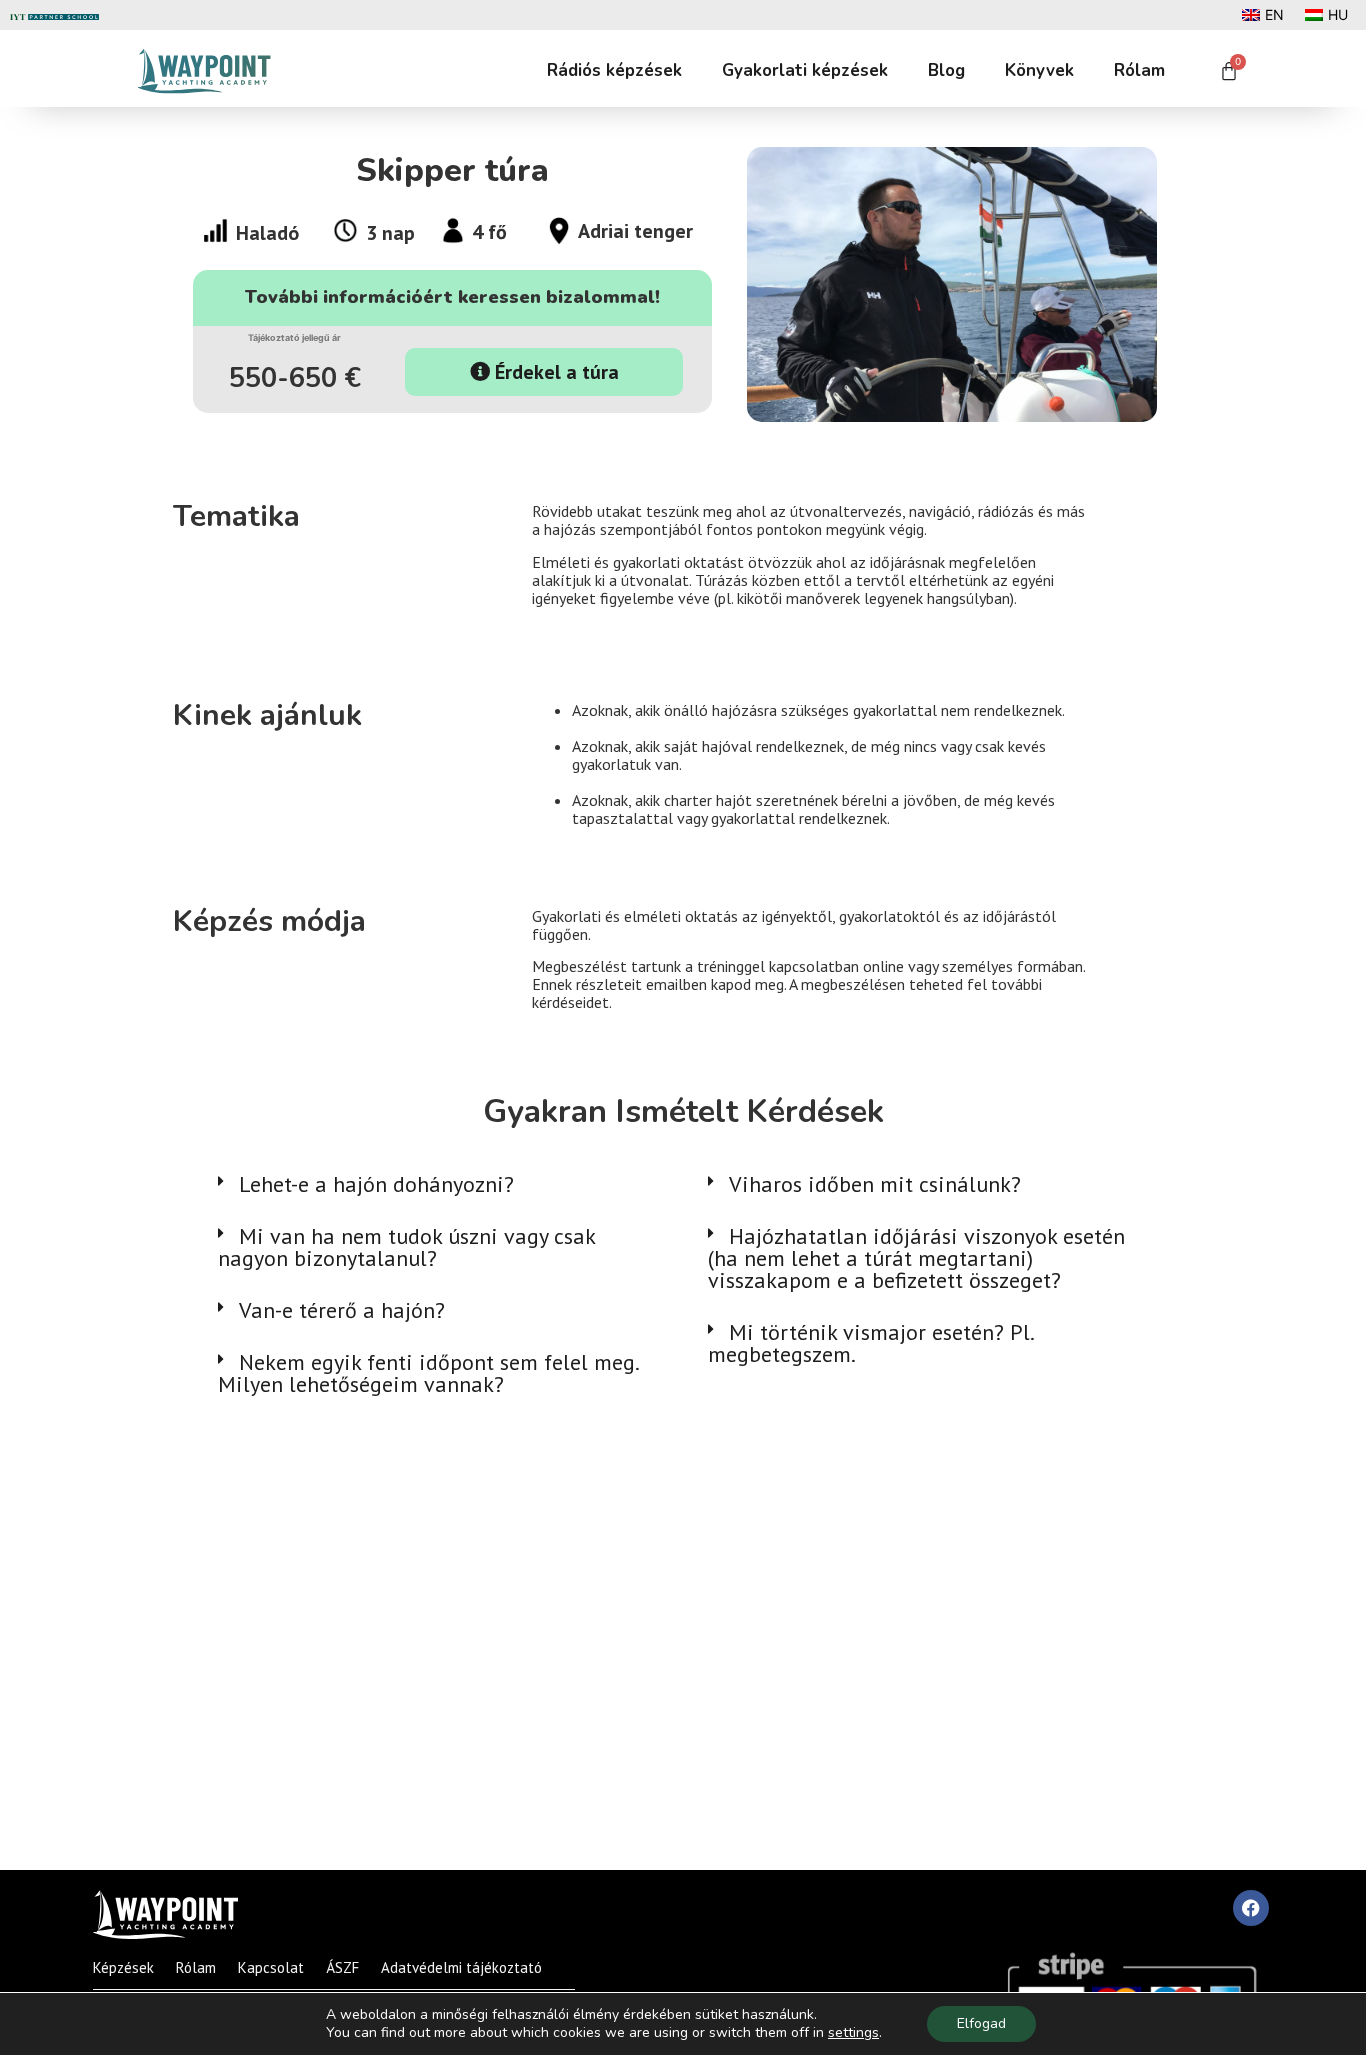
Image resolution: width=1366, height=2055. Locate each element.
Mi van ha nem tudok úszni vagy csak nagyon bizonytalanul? (406, 1247)
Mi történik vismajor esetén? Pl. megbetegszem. (870, 1343)
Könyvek (1039, 70)
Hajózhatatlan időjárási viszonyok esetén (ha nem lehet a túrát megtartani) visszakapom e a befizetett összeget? (916, 1258)
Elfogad (981, 2023)
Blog (946, 70)
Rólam (1139, 70)
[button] (438, 1184)
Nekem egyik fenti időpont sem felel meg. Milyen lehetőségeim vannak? (428, 1373)
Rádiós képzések (614, 70)
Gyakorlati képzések (805, 70)
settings (853, 2033)
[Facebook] (1251, 1908)
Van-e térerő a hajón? (342, 1310)
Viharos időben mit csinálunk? (875, 1184)
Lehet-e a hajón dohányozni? (376, 1184)
